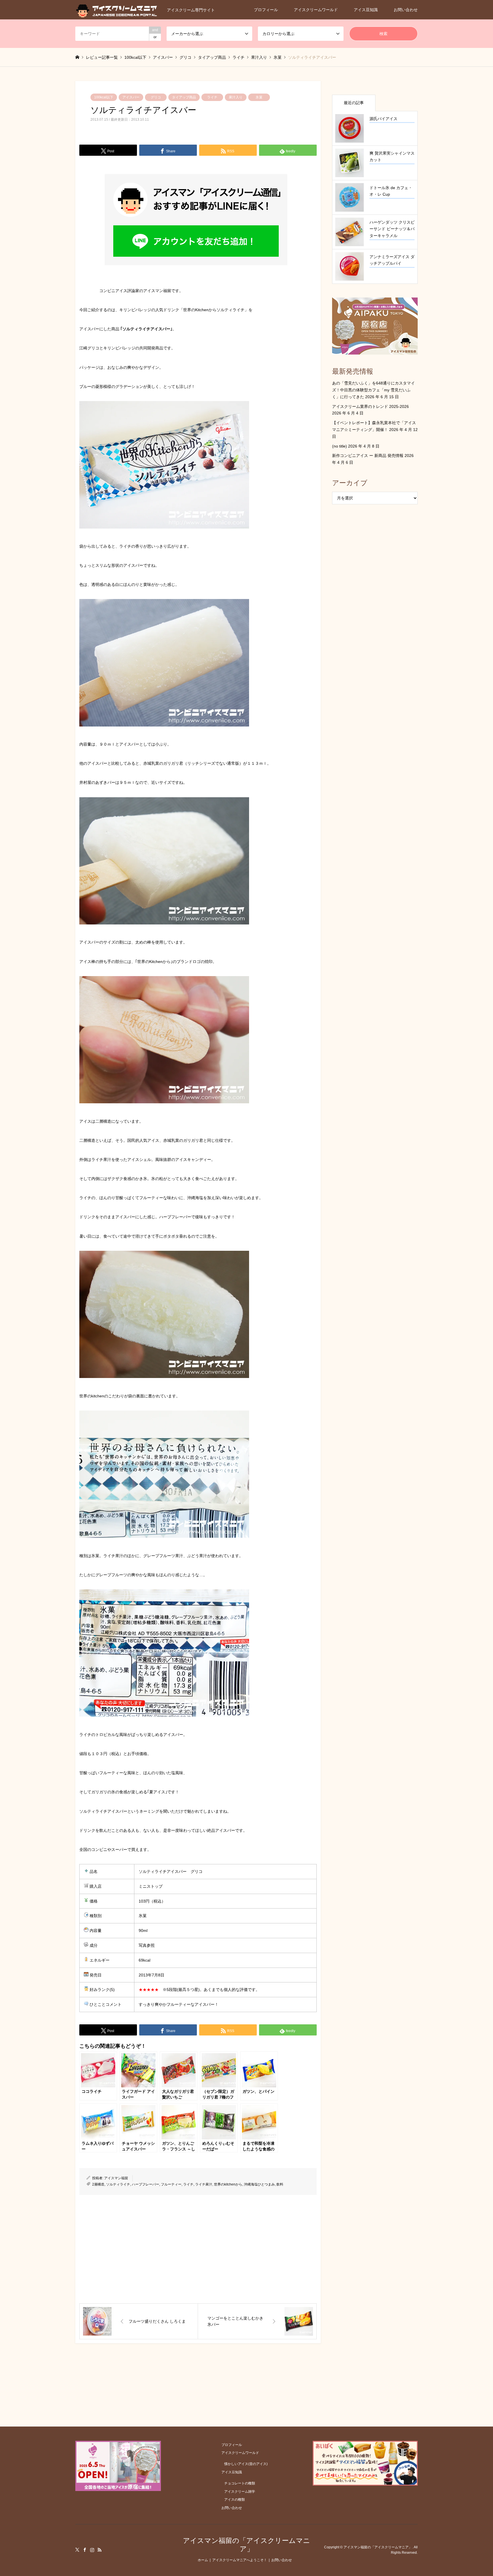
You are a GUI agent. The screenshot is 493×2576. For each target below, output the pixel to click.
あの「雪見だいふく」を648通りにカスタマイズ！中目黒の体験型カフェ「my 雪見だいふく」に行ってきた (373, 390)
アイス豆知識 (366, 10)
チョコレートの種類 (240, 2483)
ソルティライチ (118, 2184)
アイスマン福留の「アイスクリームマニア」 (246, 2545)
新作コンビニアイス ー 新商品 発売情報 (368, 456)
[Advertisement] (198, 2249)
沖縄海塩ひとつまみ (259, 2184)
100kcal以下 (104, 97)
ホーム (203, 2560)
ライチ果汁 (204, 2184)
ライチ (212, 97)
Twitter (77, 2550)
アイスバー (131, 97)
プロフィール (266, 10)
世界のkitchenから (228, 2184)
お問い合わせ (406, 10)
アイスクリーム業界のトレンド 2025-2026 (370, 406)
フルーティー (171, 2184)
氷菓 (259, 97)
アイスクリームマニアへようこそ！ (240, 2560)
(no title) (340, 446)
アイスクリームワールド (316, 10)
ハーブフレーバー (146, 2184)
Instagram (92, 2550)
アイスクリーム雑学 (240, 2492)
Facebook (85, 2550)
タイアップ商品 (184, 97)
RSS (100, 2550)
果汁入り (236, 97)
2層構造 (98, 2184)
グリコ (156, 97)
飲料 (280, 2184)
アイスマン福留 (116, 2178)
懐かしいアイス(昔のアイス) (246, 2464)
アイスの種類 (235, 2500)
